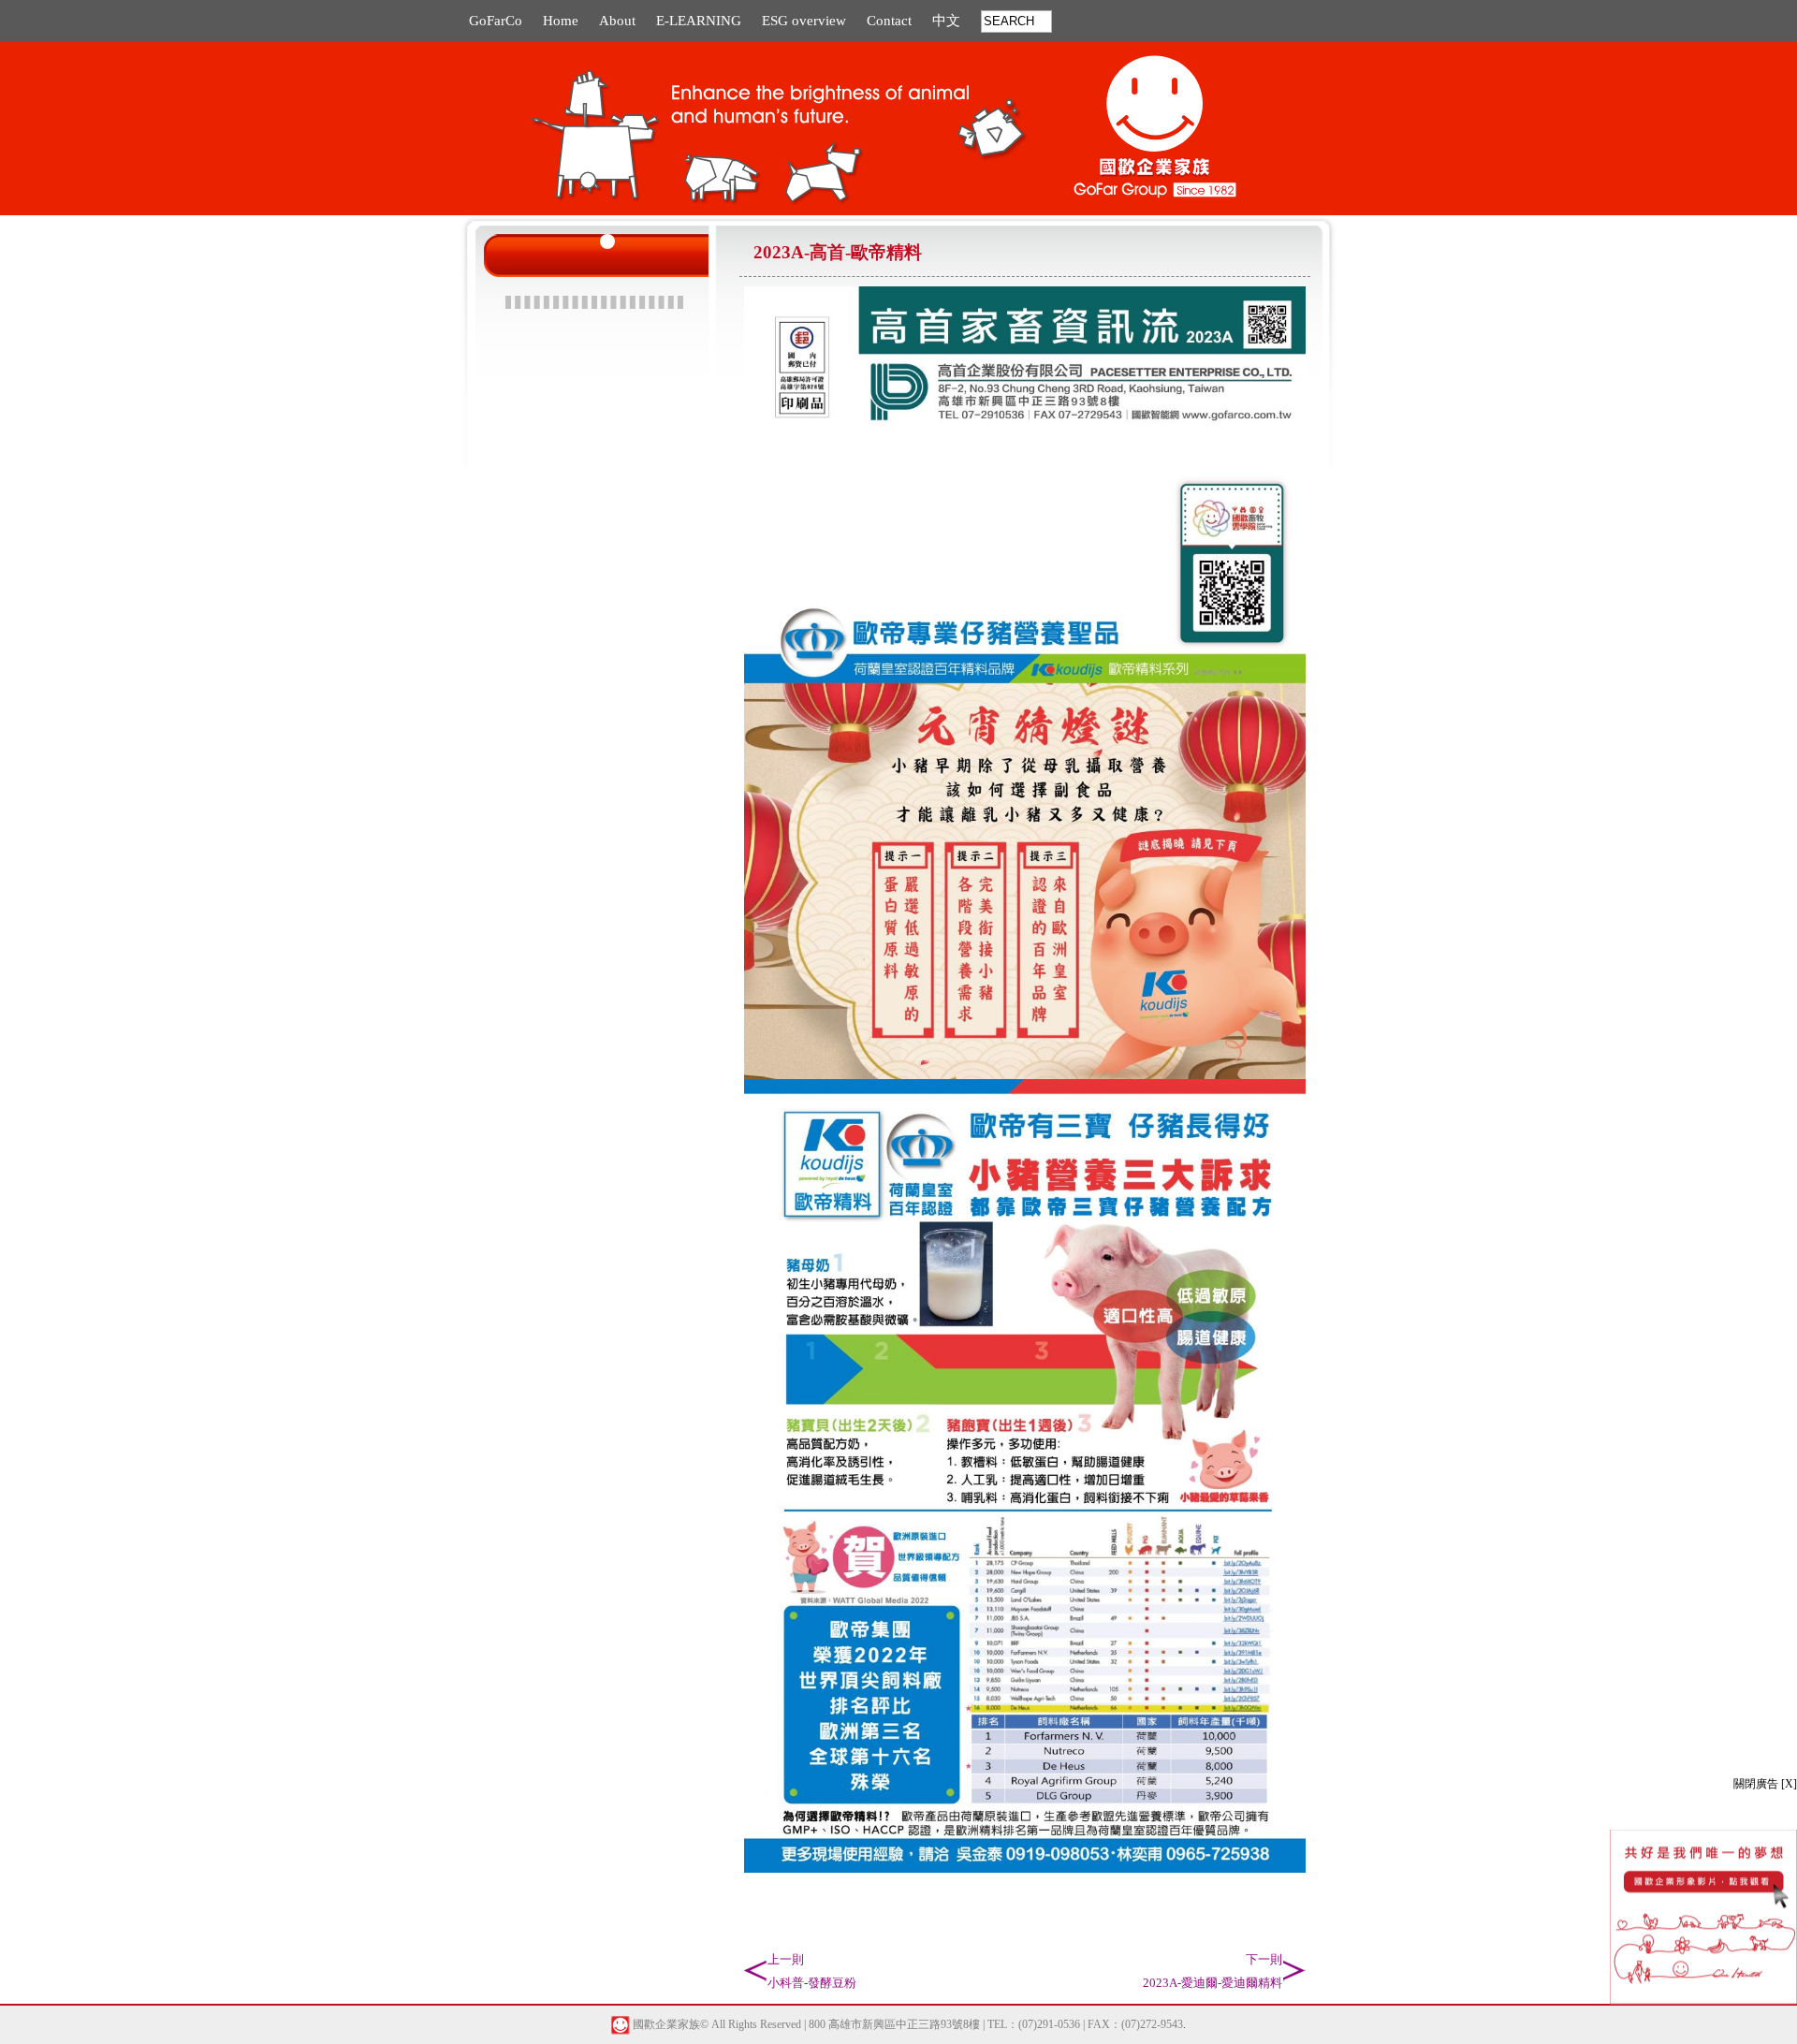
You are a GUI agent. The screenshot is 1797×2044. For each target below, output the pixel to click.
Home (561, 21)
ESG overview (804, 21)
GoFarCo (496, 21)
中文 (946, 21)
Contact (889, 21)
